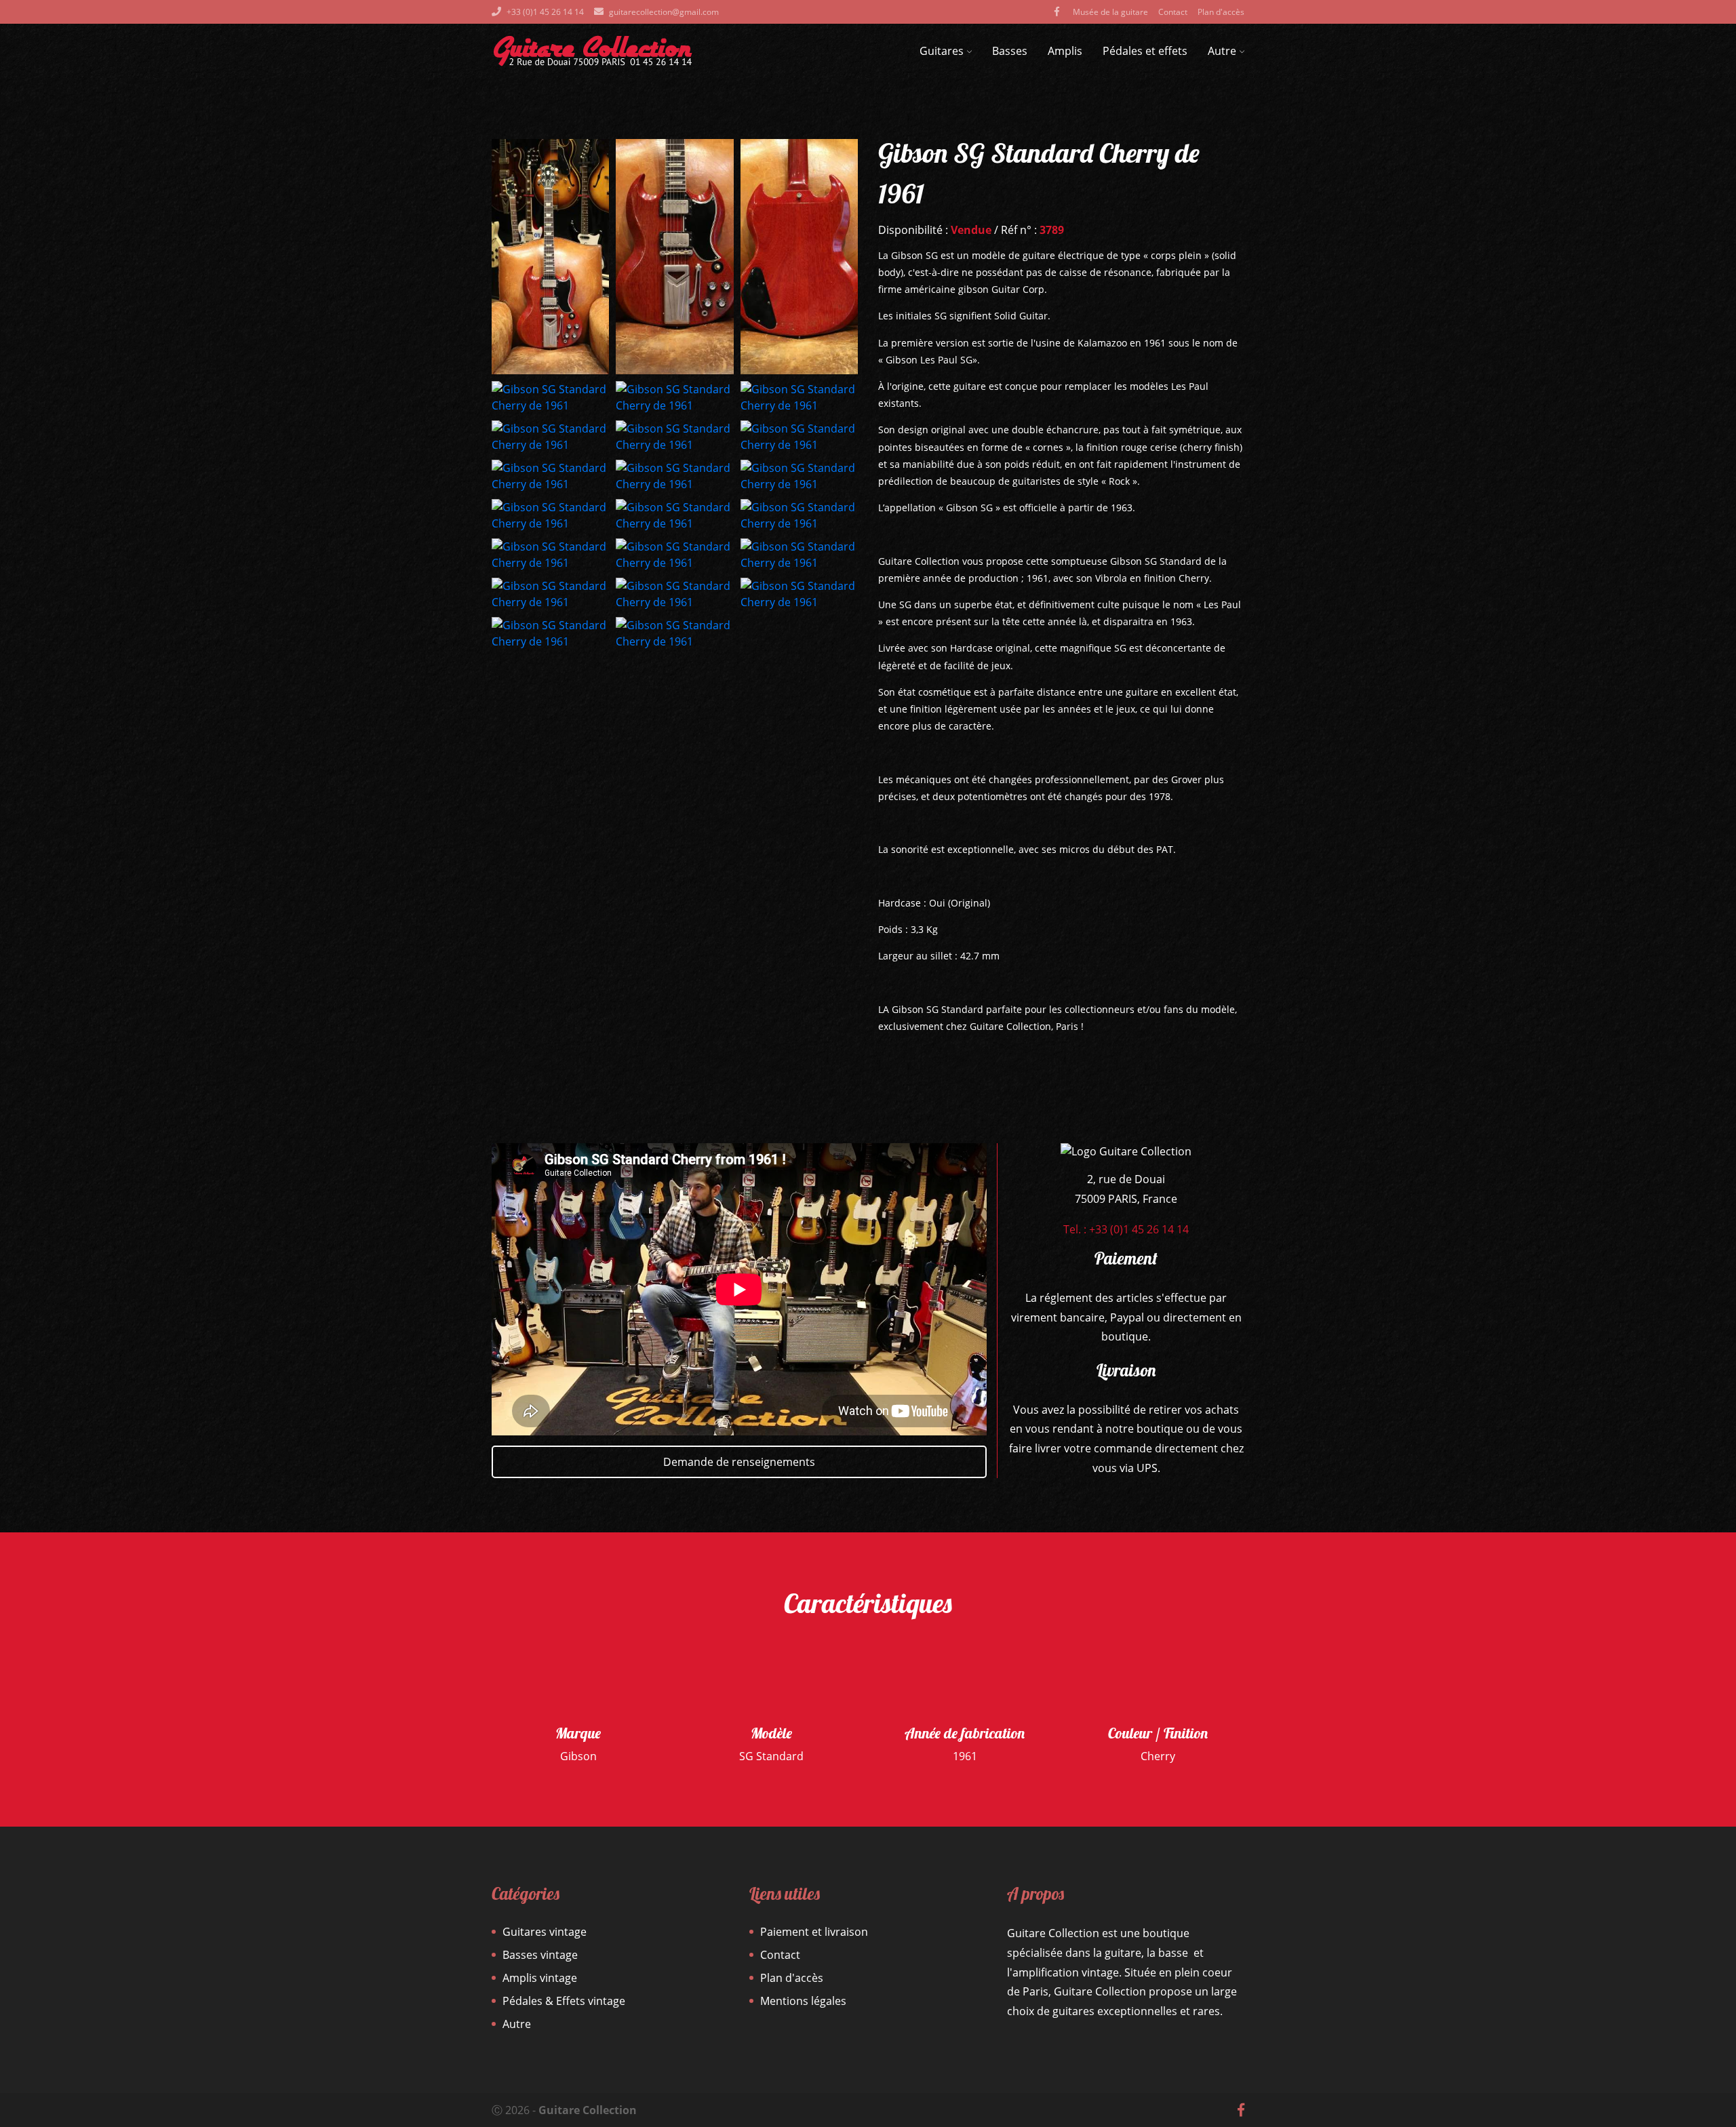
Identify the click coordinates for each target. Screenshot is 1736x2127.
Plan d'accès (1221, 12)
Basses (1010, 51)
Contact (1173, 12)
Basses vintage (540, 1955)
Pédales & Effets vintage (564, 2001)
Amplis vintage (540, 1978)
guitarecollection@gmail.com (664, 12)
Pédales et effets (1145, 51)
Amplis (1065, 51)
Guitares (942, 51)
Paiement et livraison (814, 1932)
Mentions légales (803, 2001)
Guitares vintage (545, 1932)
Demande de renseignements (739, 1462)
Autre (1222, 51)
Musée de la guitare (1110, 12)
